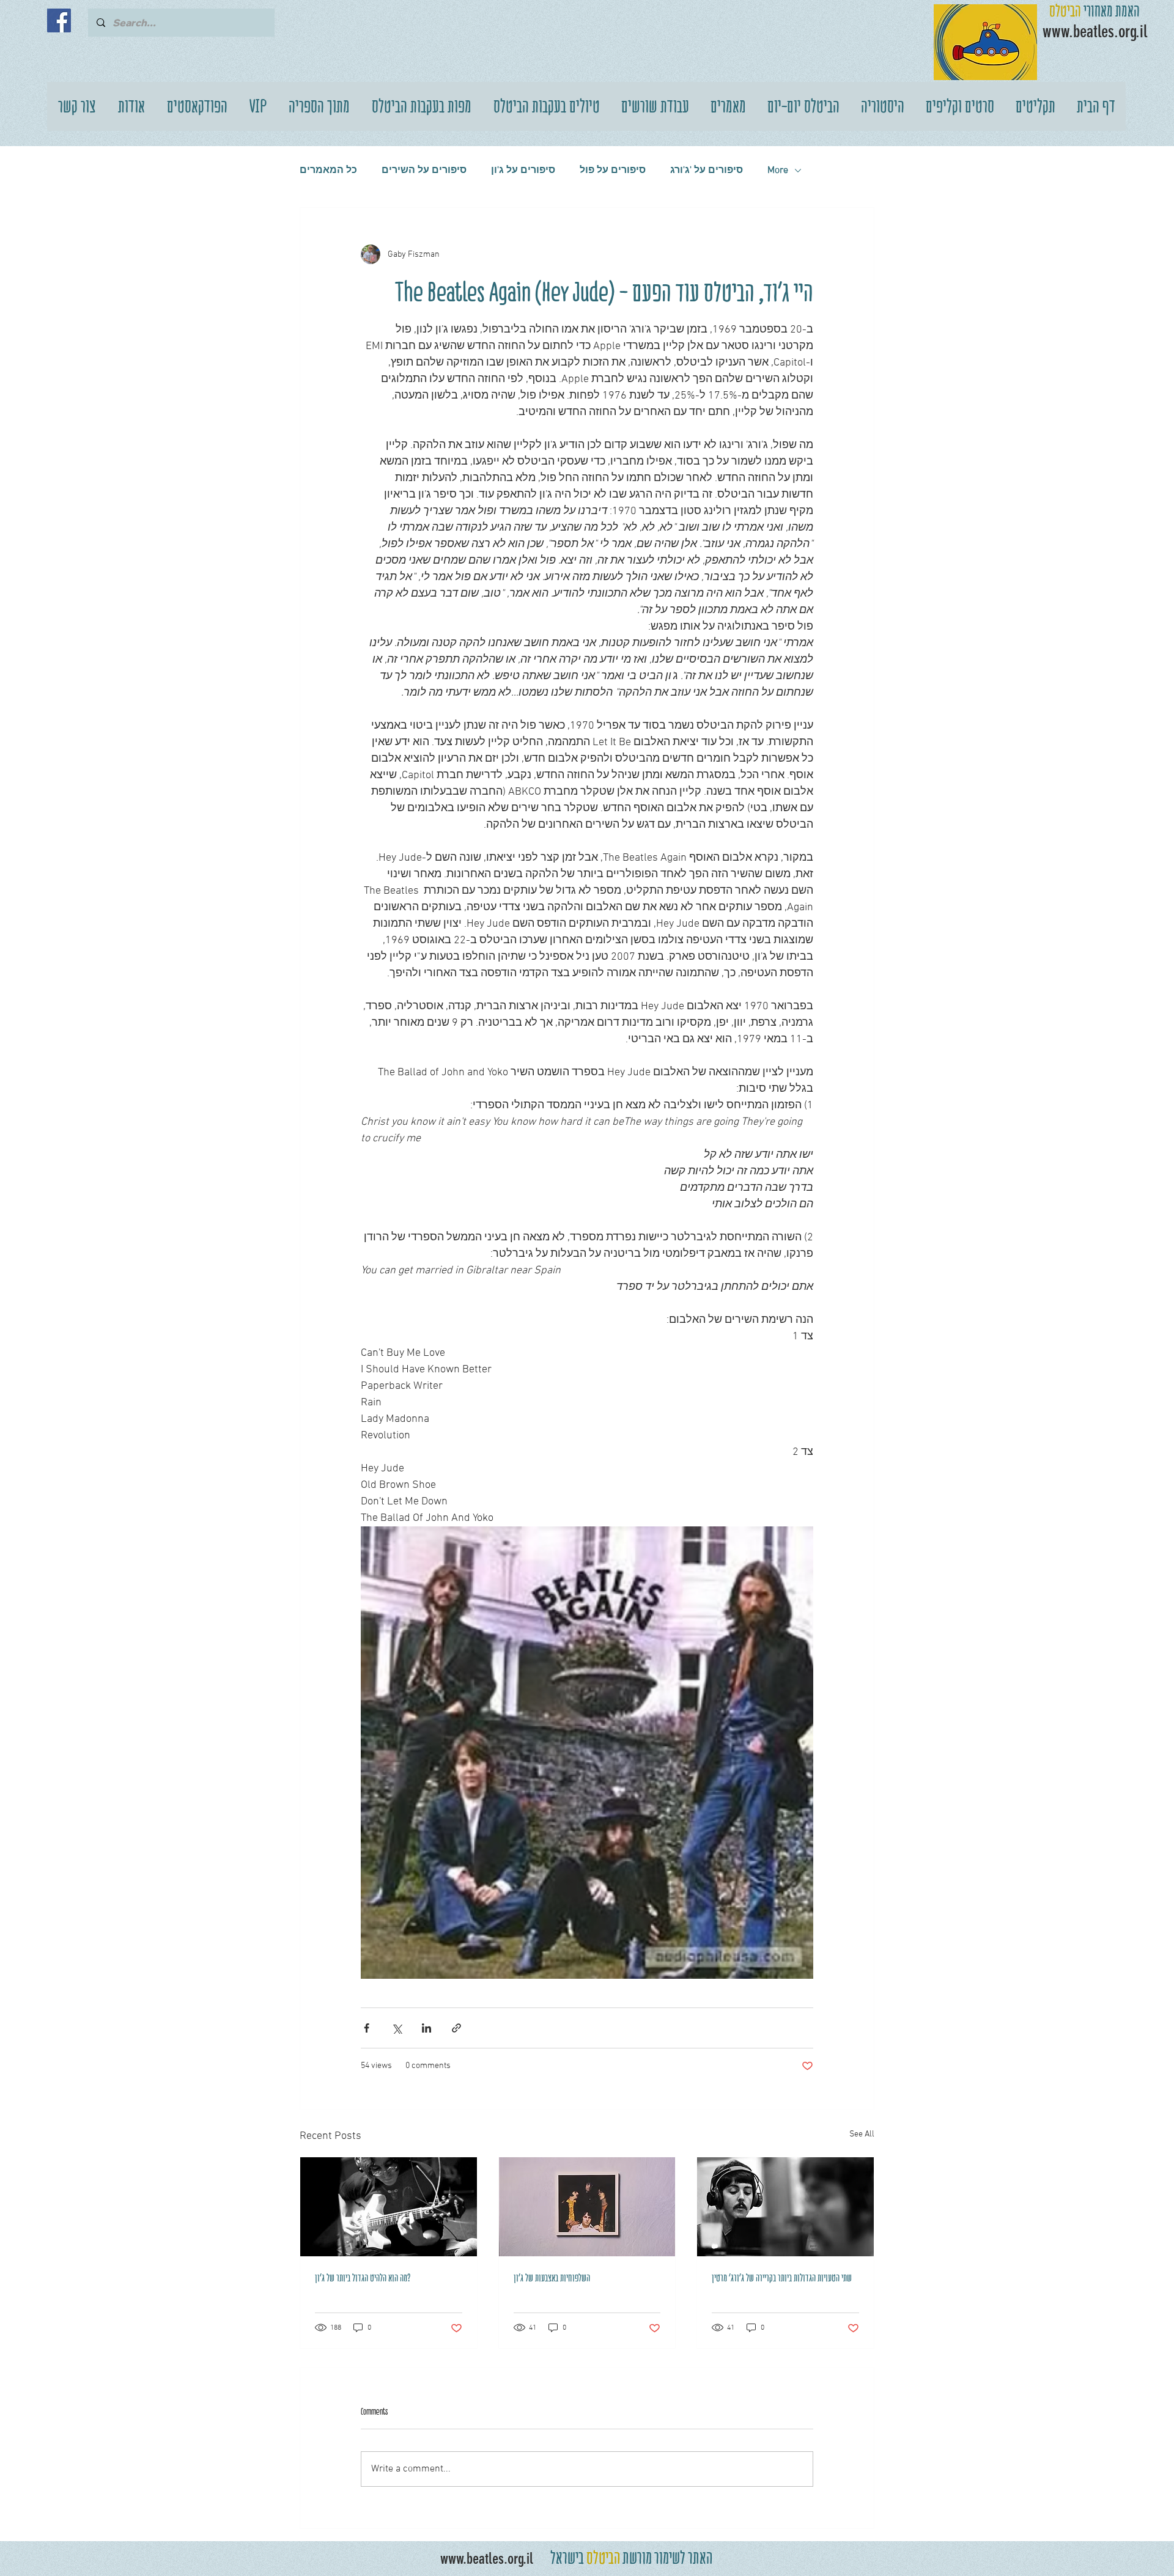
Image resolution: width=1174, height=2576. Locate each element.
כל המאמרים (328, 171)
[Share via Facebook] (367, 2028)
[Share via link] (456, 2028)
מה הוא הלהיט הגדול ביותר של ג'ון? (363, 2278)
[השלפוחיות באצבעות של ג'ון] (587, 2207)
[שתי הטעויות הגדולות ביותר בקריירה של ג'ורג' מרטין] (785, 2207)
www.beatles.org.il (487, 2559)
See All (862, 2134)
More (778, 171)
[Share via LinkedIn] (426, 2028)
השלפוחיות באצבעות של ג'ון (552, 2278)
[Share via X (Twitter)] (397, 2028)
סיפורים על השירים (424, 171)
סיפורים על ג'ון (523, 171)
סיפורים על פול (613, 171)
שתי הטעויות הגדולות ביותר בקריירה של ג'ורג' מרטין (782, 2278)
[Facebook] (59, 20)
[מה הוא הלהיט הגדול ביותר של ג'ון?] (389, 2207)
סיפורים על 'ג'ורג (707, 171)
